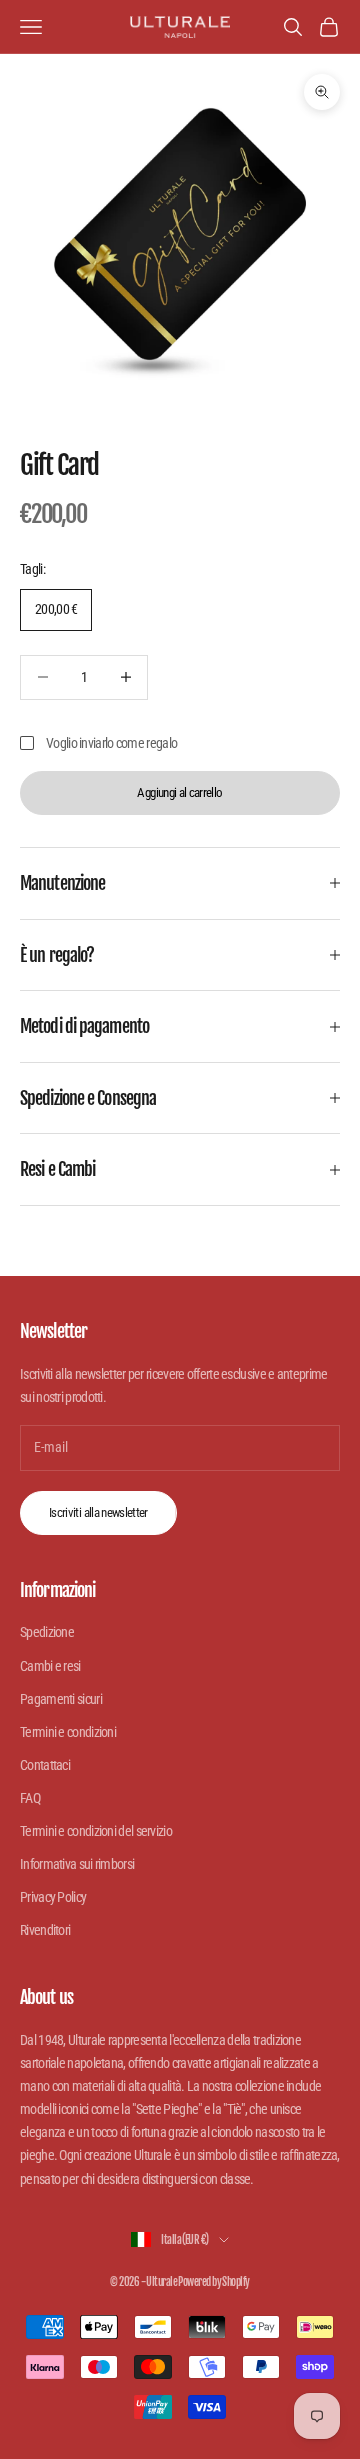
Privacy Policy (53, 1897)
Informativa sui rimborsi (77, 1864)
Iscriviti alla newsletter (98, 1512)
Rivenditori (45, 1930)
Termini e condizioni (68, 1732)
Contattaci (45, 1765)
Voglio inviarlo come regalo (111, 743)
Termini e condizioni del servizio (96, 1831)
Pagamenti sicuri (61, 1699)
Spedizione (47, 1632)
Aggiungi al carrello (179, 792)
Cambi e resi (50, 1666)
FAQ (30, 1798)
